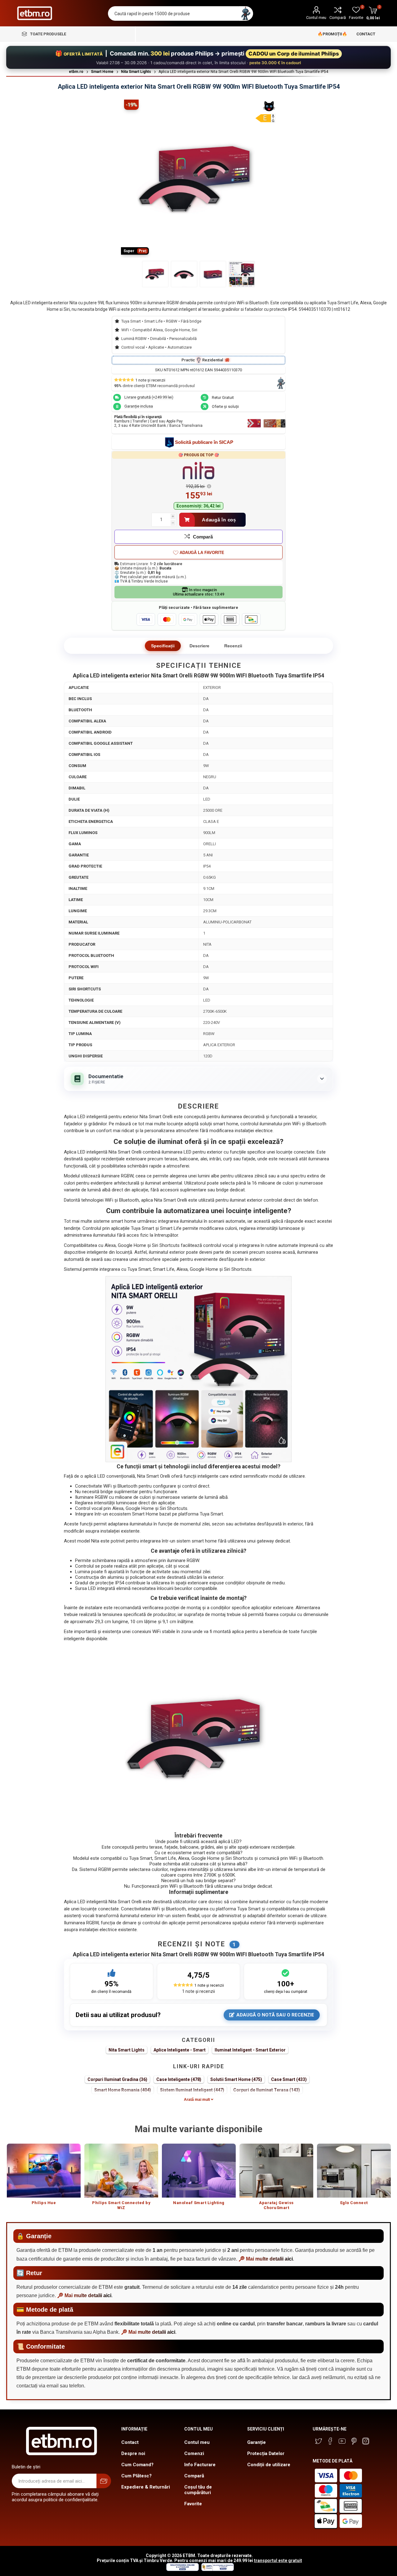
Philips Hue (44, 2203)
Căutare (246, 13)
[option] (44, 2177)
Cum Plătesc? (136, 2476)
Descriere (199, 646)
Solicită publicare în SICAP (204, 442)
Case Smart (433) (289, 2079)
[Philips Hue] (44, 2171)
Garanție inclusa (139, 406)
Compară (338, 18)
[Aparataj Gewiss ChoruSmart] (276, 2171)
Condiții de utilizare (269, 2465)
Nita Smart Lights (127, 2050)
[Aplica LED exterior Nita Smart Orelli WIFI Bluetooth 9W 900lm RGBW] (155, 274)
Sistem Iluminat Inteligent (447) (192, 2090)
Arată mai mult (197, 2100)
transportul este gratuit (278, 2560)
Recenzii (233, 646)
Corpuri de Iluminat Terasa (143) (267, 2090)
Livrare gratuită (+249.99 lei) (149, 397)
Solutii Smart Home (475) (236, 2079)
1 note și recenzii (198, 1991)
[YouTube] (342, 2441)
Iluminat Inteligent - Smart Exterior (250, 2050)
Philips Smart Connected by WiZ (121, 2205)
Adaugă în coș (219, 520)
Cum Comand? (137, 2465)
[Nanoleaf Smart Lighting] (199, 2171)
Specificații (163, 646)
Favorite (193, 2504)
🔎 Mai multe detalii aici (266, 2259)
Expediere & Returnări (146, 2487)
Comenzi (194, 2453)
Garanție (256, 2442)
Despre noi (133, 2453)
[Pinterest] (354, 2441)
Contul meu (316, 18)
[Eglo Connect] (354, 2171)
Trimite (104, 2481)
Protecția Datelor (266, 2453)
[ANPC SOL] (182, 2569)
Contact (130, 2442)
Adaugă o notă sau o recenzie (275, 2015)
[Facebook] (330, 2441)
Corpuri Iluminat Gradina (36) (117, 2079)
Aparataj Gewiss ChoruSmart (276, 2205)
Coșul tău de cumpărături (198, 2490)
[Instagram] (366, 2441)
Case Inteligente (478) (179, 2079)
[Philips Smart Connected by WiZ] (121, 2171)
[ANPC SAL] (217, 2569)
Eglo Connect (354, 2203)
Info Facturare (200, 2465)
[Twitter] (319, 2441)
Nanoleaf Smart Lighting (199, 2203)
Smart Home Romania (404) (123, 2090)
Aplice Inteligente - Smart (180, 2050)
